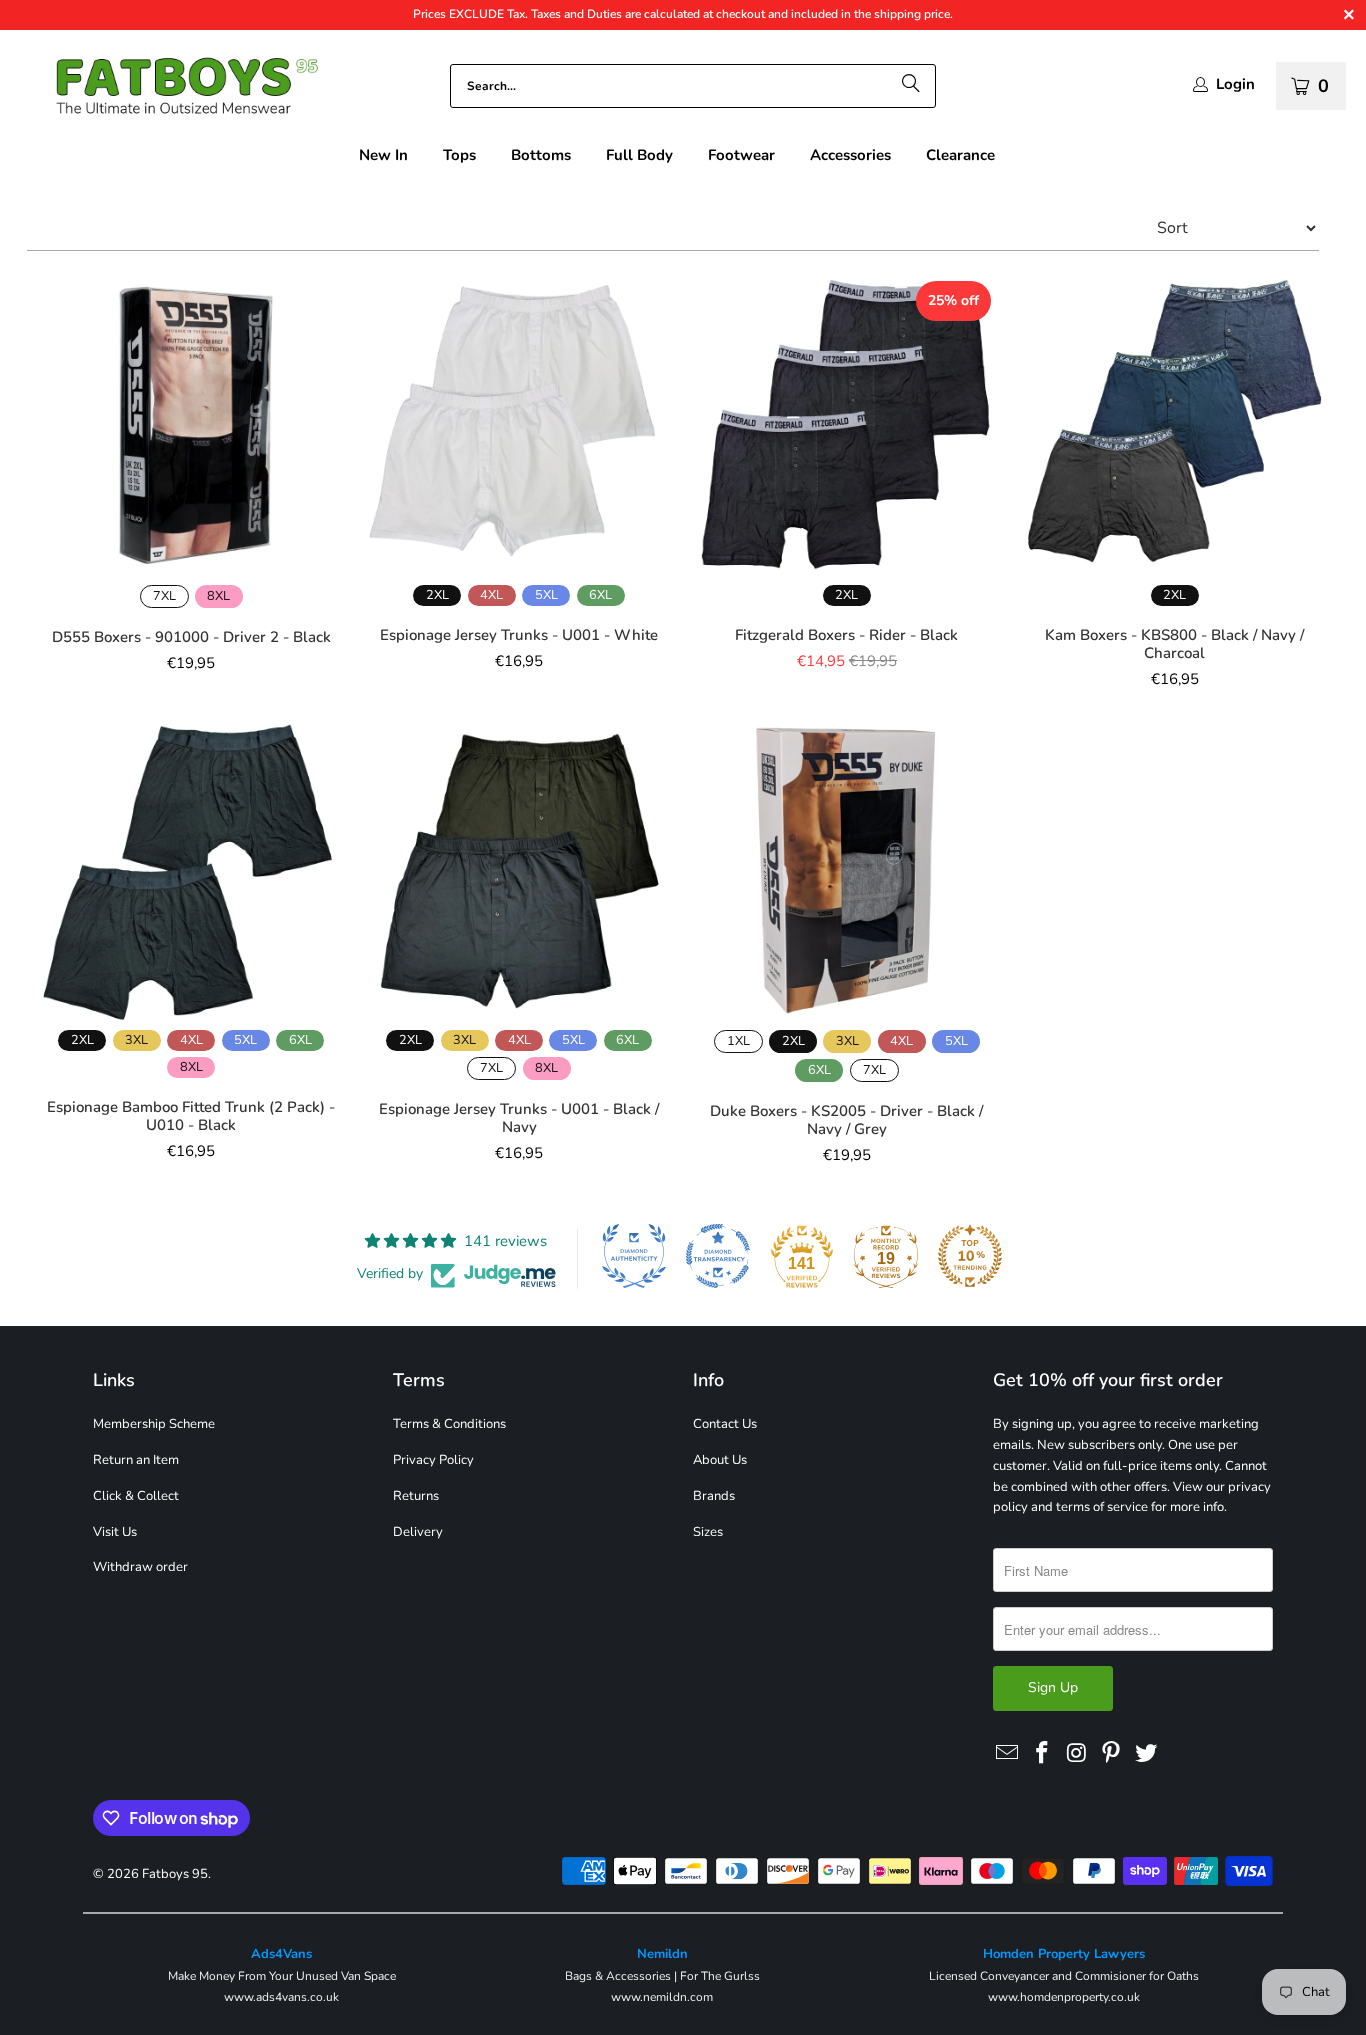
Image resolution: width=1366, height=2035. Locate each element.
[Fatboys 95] (170, 90)
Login (1235, 84)
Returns (416, 1496)
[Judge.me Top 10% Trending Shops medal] (970, 1256)
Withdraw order (140, 1567)
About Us (720, 1460)
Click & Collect (136, 1496)
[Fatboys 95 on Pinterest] (1112, 1754)
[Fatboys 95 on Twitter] (1147, 1754)
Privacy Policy (433, 1460)
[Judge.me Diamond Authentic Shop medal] (634, 1256)
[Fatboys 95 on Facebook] (1043, 1754)
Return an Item (136, 1460)
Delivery (418, 1532)
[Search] (911, 86)
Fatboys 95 (175, 1874)
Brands (714, 1496)
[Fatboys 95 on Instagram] (1077, 1754)
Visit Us (115, 1532)
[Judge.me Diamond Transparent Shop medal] (718, 1256)
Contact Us (725, 1424)
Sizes (708, 1532)
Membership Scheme (154, 1424)
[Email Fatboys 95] (1008, 1754)
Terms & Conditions (449, 1424)
